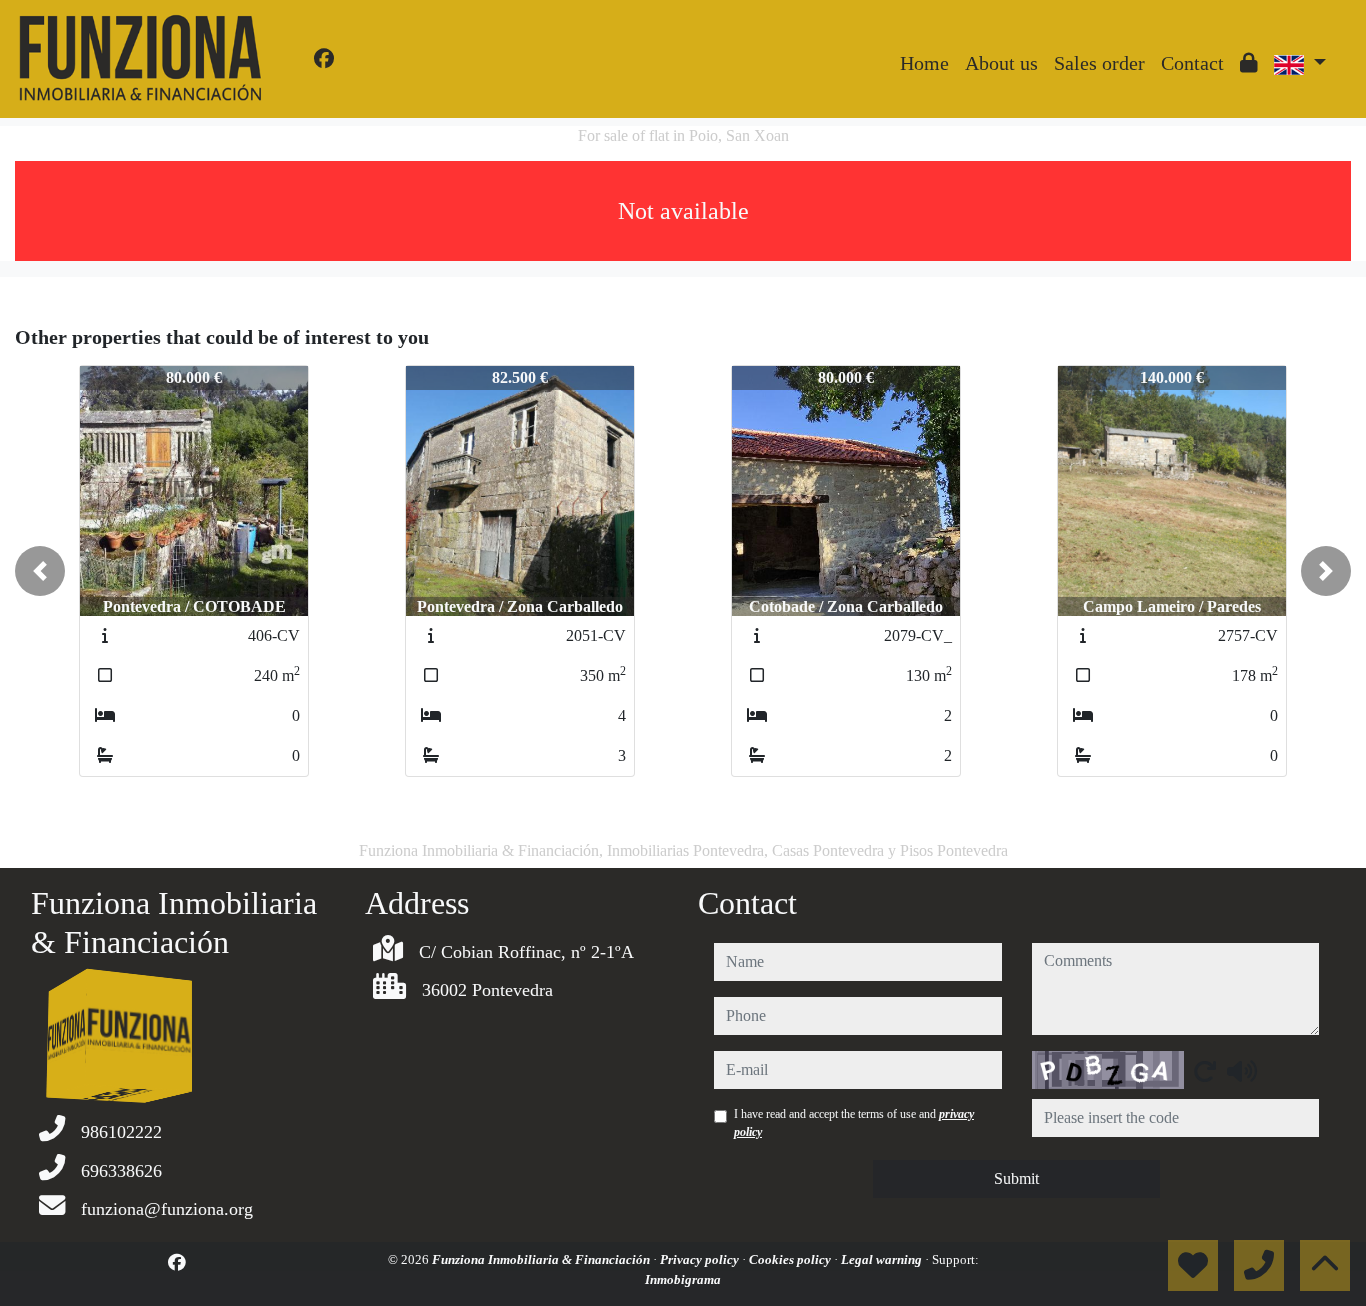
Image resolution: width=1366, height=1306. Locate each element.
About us (1001, 63)
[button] (40, 571)
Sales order (1099, 63)
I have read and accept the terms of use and (854, 1123)
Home (924, 63)
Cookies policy (791, 1259)
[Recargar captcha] (1205, 1071)
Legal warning (883, 1259)
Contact (1192, 63)
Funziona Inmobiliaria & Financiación (542, 1259)
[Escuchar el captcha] (1242, 1071)
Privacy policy (701, 1259)
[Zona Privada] (1249, 63)
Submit (1016, 1178)
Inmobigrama (683, 1279)
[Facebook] (324, 59)
